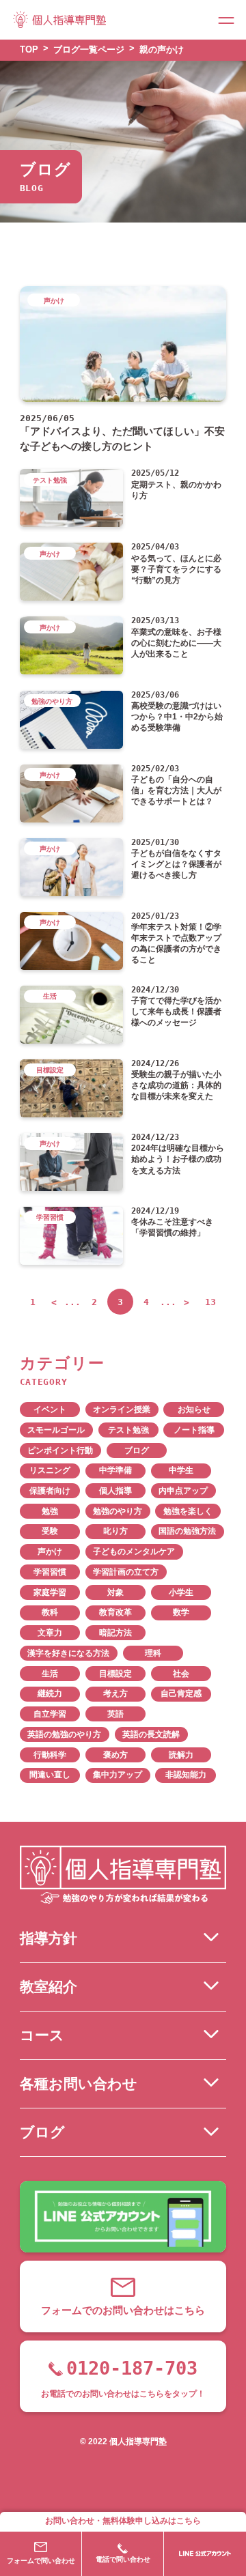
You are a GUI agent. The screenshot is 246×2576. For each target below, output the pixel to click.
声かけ (50, 1551)
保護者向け (50, 1491)
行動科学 (50, 1755)
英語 (115, 1714)
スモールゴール (56, 1430)
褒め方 (115, 1755)
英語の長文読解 (151, 1734)
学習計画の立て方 (126, 1572)
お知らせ (194, 1409)
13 (210, 1302)
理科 (153, 1653)
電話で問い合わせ (123, 2559)
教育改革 (115, 1612)
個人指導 (115, 1491)
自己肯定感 (181, 1693)
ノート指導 (194, 1430)
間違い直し (50, 1775)
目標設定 (115, 1674)
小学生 (181, 1592)
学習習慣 (50, 1572)
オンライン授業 (122, 1409)
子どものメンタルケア (134, 1551)
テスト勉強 (128, 1430)
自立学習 (50, 1714)
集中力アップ (118, 1775)
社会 (181, 1674)
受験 (50, 1531)
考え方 (115, 1693)
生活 (50, 1674)
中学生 (181, 1470)
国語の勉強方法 (187, 1531)
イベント (50, 1409)
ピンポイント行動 (60, 1450)
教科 (50, 1612)
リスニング (50, 1470)
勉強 (50, 1511)
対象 (115, 1592)
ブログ (137, 1450)
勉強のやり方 (118, 1511)
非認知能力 (186, 1775)
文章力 (50, 1633)
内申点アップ (183, 1491)
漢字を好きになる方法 (68, 1653)
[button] (226, 20)
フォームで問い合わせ (41, 2561)
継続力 (50, 1693)
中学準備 (115, 1470)
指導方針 (49, 1938)
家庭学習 (50, 1592)
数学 (181, 1612)
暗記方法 (115, 1633)
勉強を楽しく (188, 1511)
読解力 (181, 1755)
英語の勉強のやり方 (64, 1734)
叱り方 (115, 1531)
